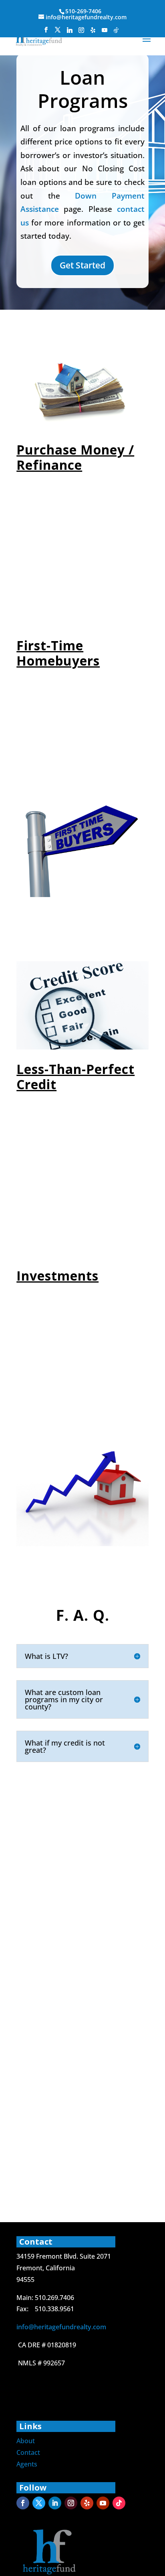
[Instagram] (81, 32)
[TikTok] (116, 32)
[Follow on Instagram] (71, 2503)
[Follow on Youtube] (103, 2503)
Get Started (82, 265)
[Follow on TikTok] (119, 2503)
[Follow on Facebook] (23, 2503)
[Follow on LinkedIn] (55, 2503)
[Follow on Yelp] (87, 2503)
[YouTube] (105, 32)
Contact (28, 2452)
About (26, 2441)
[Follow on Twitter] (39, 2503)
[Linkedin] (70, 32)
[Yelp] (93, 32)
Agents (27, 2464)
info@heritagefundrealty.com (61, 2327)
